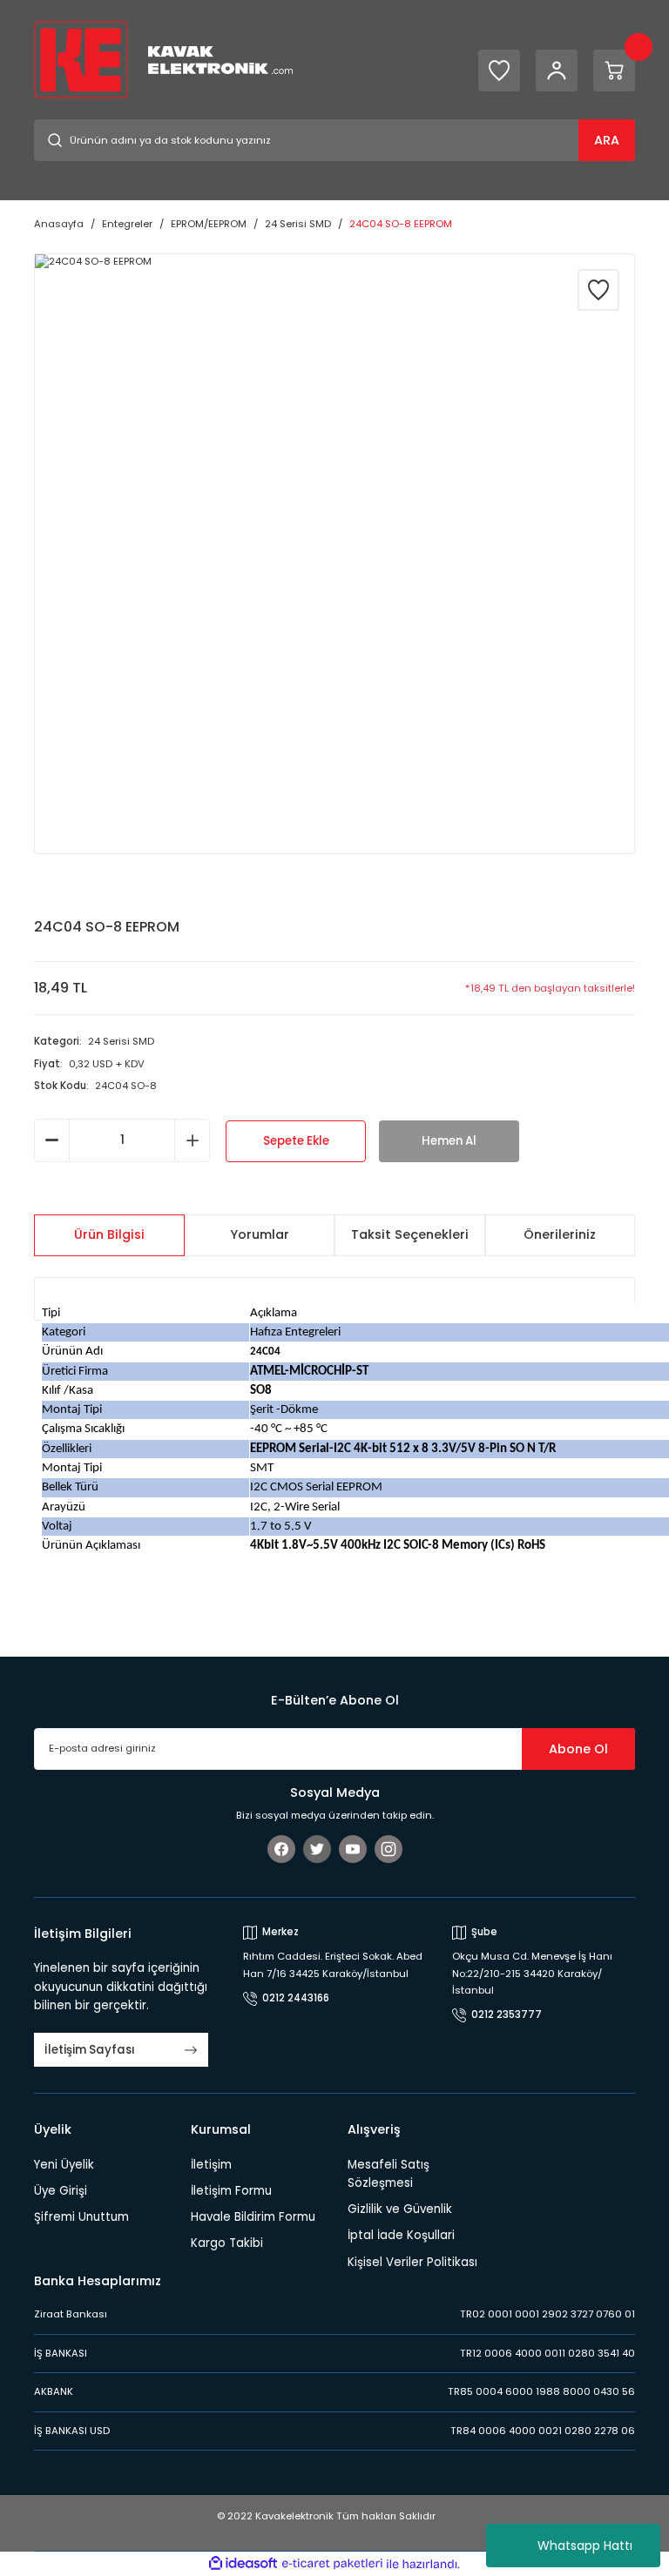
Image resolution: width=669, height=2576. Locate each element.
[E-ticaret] (332, 2564)
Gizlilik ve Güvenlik (400, 2209)
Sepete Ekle (296, 1141)
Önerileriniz (560, 1234)
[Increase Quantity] (192, 1140)
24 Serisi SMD (121, 1041)
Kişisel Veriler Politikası (412, 2262)
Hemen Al (449, 1141)
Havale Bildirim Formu (253, 2217)
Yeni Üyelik (64, 2165)
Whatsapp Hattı (585, 2546)
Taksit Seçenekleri (410, 1234)
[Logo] (163, 59)
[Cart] (614, 71)
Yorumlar (260, 1234)
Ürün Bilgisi (109, 1234)
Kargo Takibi (227, 2243)
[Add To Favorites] (598, 290)
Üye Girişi (61, 2191)
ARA (607, 140)
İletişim (211, 2165)
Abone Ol (578, 1749)
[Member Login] (557, 71)
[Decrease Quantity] (52, 1140)
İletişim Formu (231, 2191)
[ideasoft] (243, 2564)
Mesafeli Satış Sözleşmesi (389, 2174)
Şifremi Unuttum (81, 2217)
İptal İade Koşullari (401, 2235)
